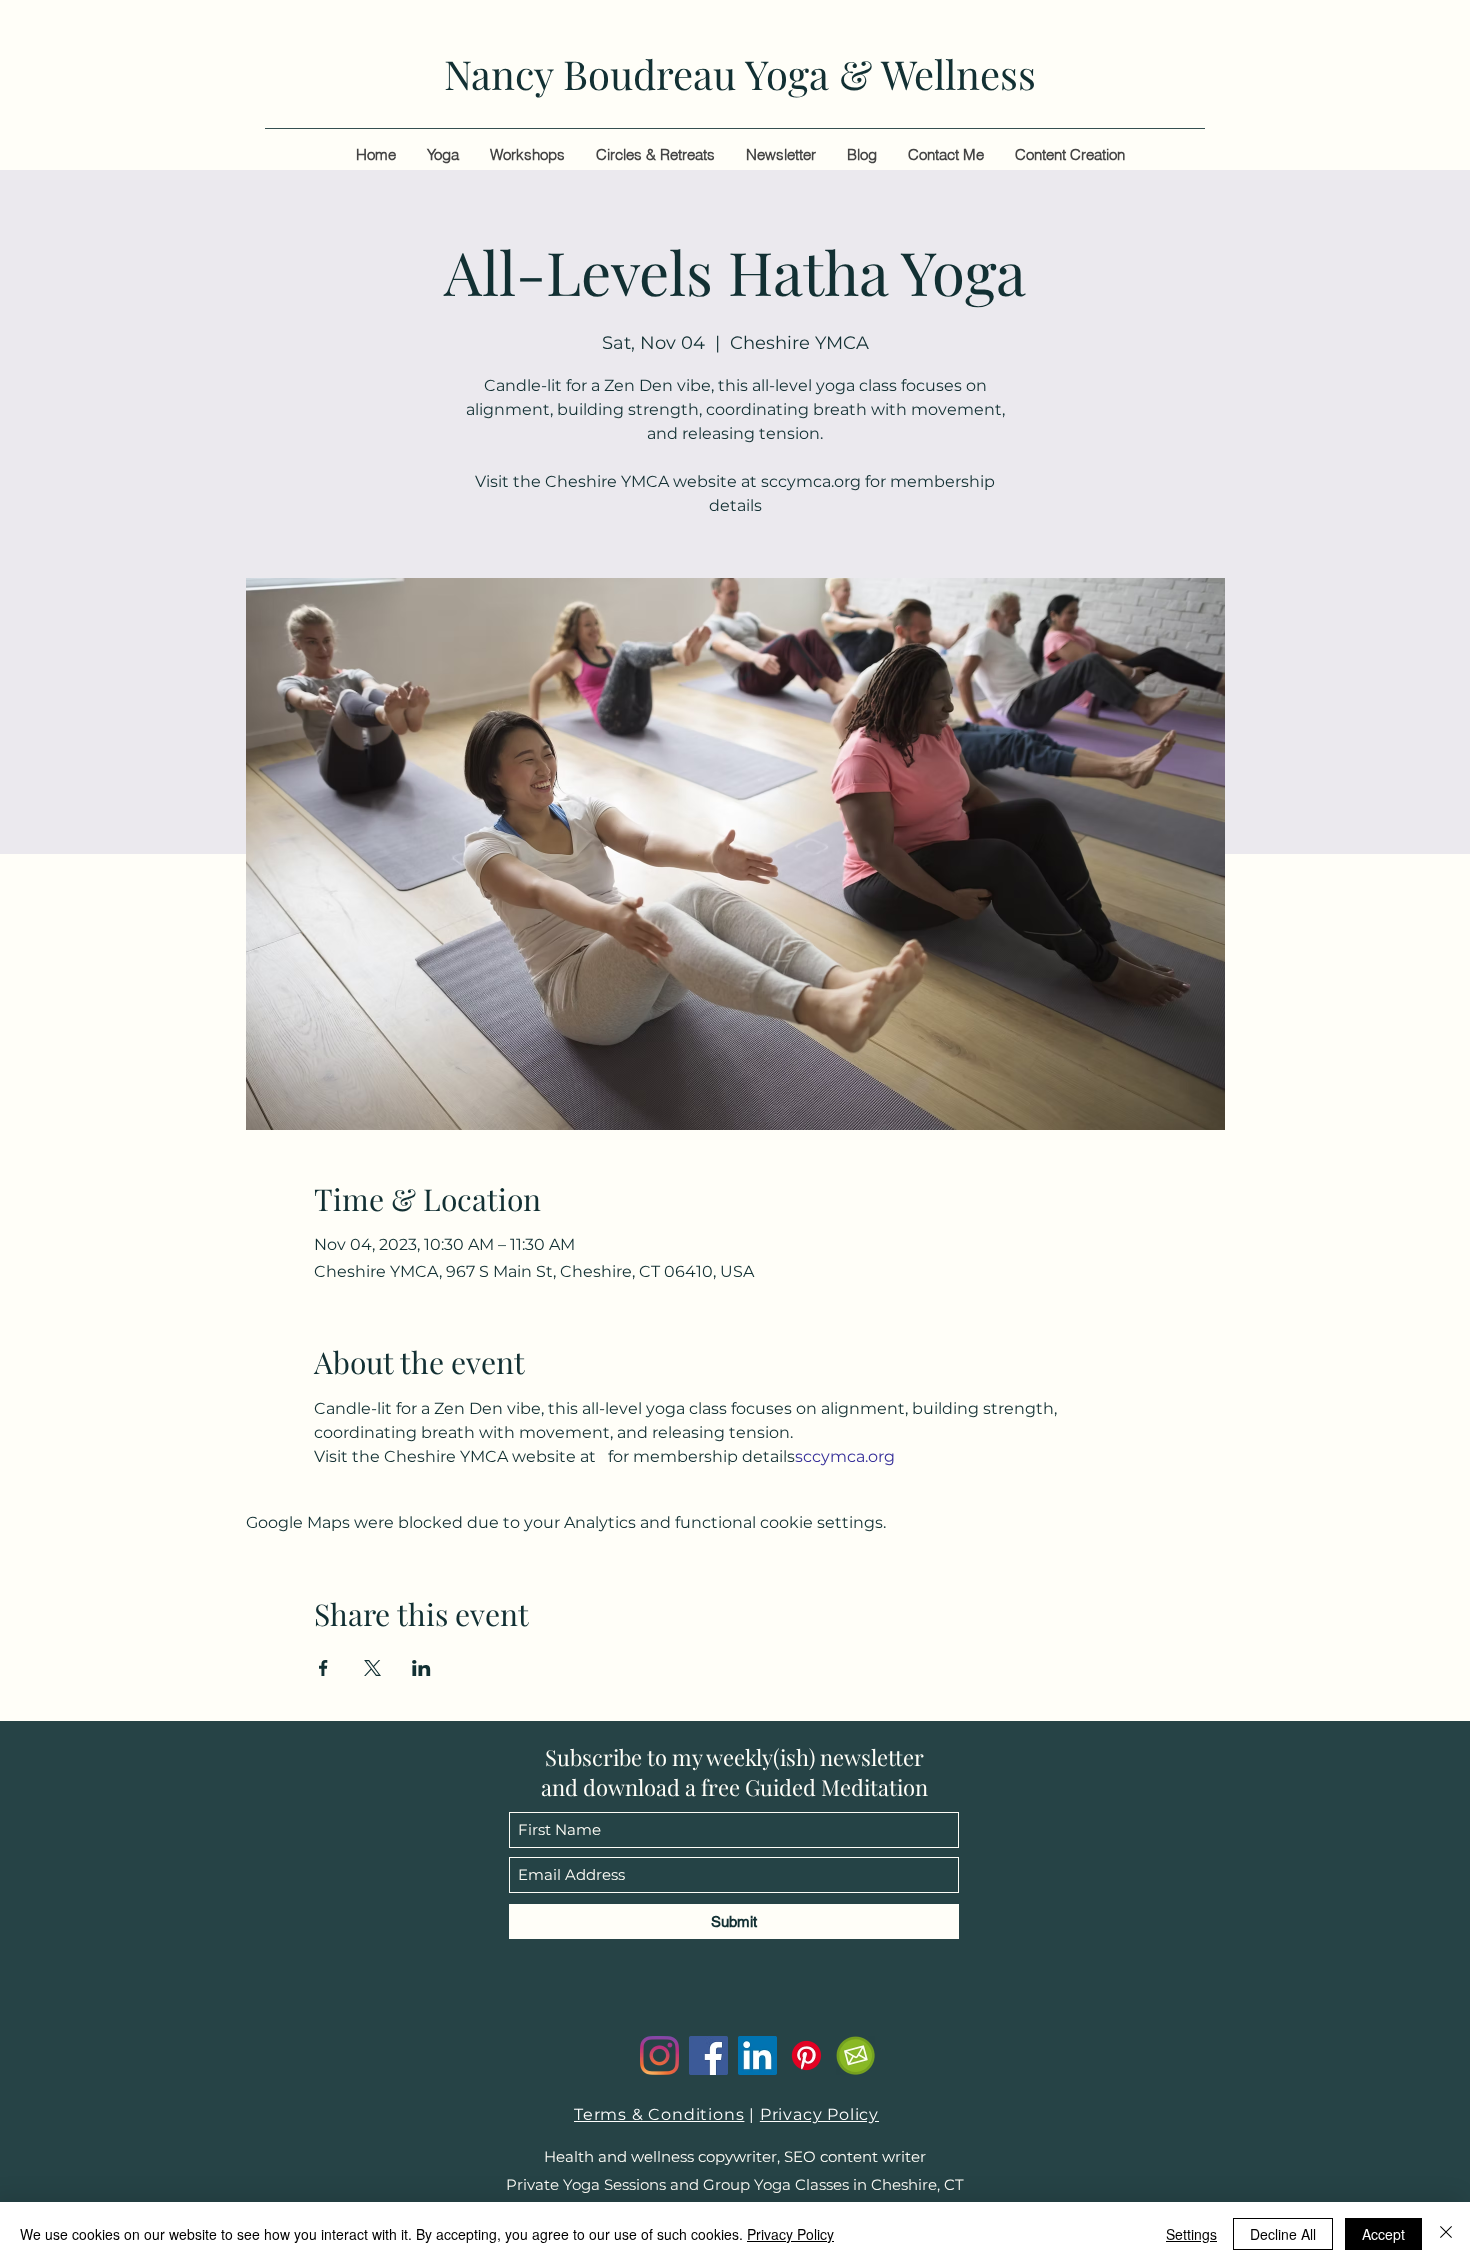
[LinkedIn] (757, 2055)
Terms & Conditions (659, 2114)
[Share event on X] (372, 1668)
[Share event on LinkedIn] (421, 1668)
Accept (1383, 2234)
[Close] (1446, 2234)
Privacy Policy (819, 2114)
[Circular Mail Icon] (855, 2055)
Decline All (1283, 2234)
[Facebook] (708, 2055)
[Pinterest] (806, 2055)
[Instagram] (659, 2055)
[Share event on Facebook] (323, 1668)
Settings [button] (1191, 2234)
